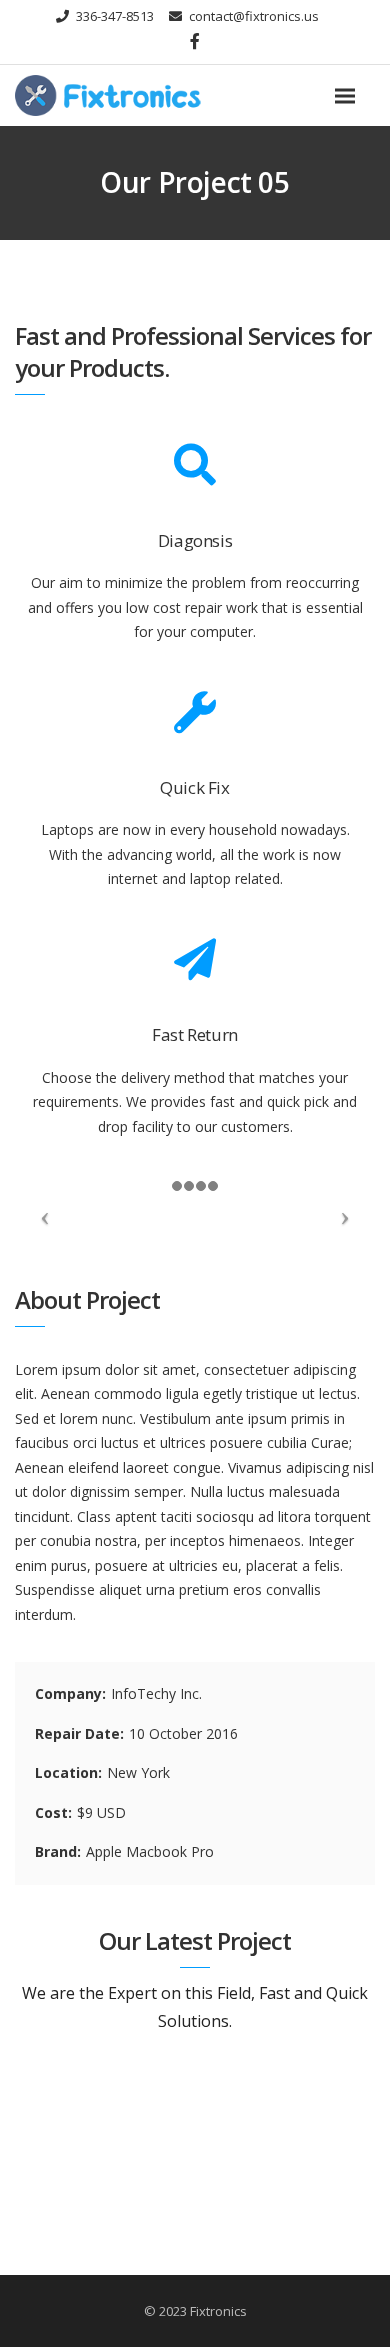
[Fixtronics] (140, 95)
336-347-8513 (115, 16)
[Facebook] (195, 41)
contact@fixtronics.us (254, 16)
